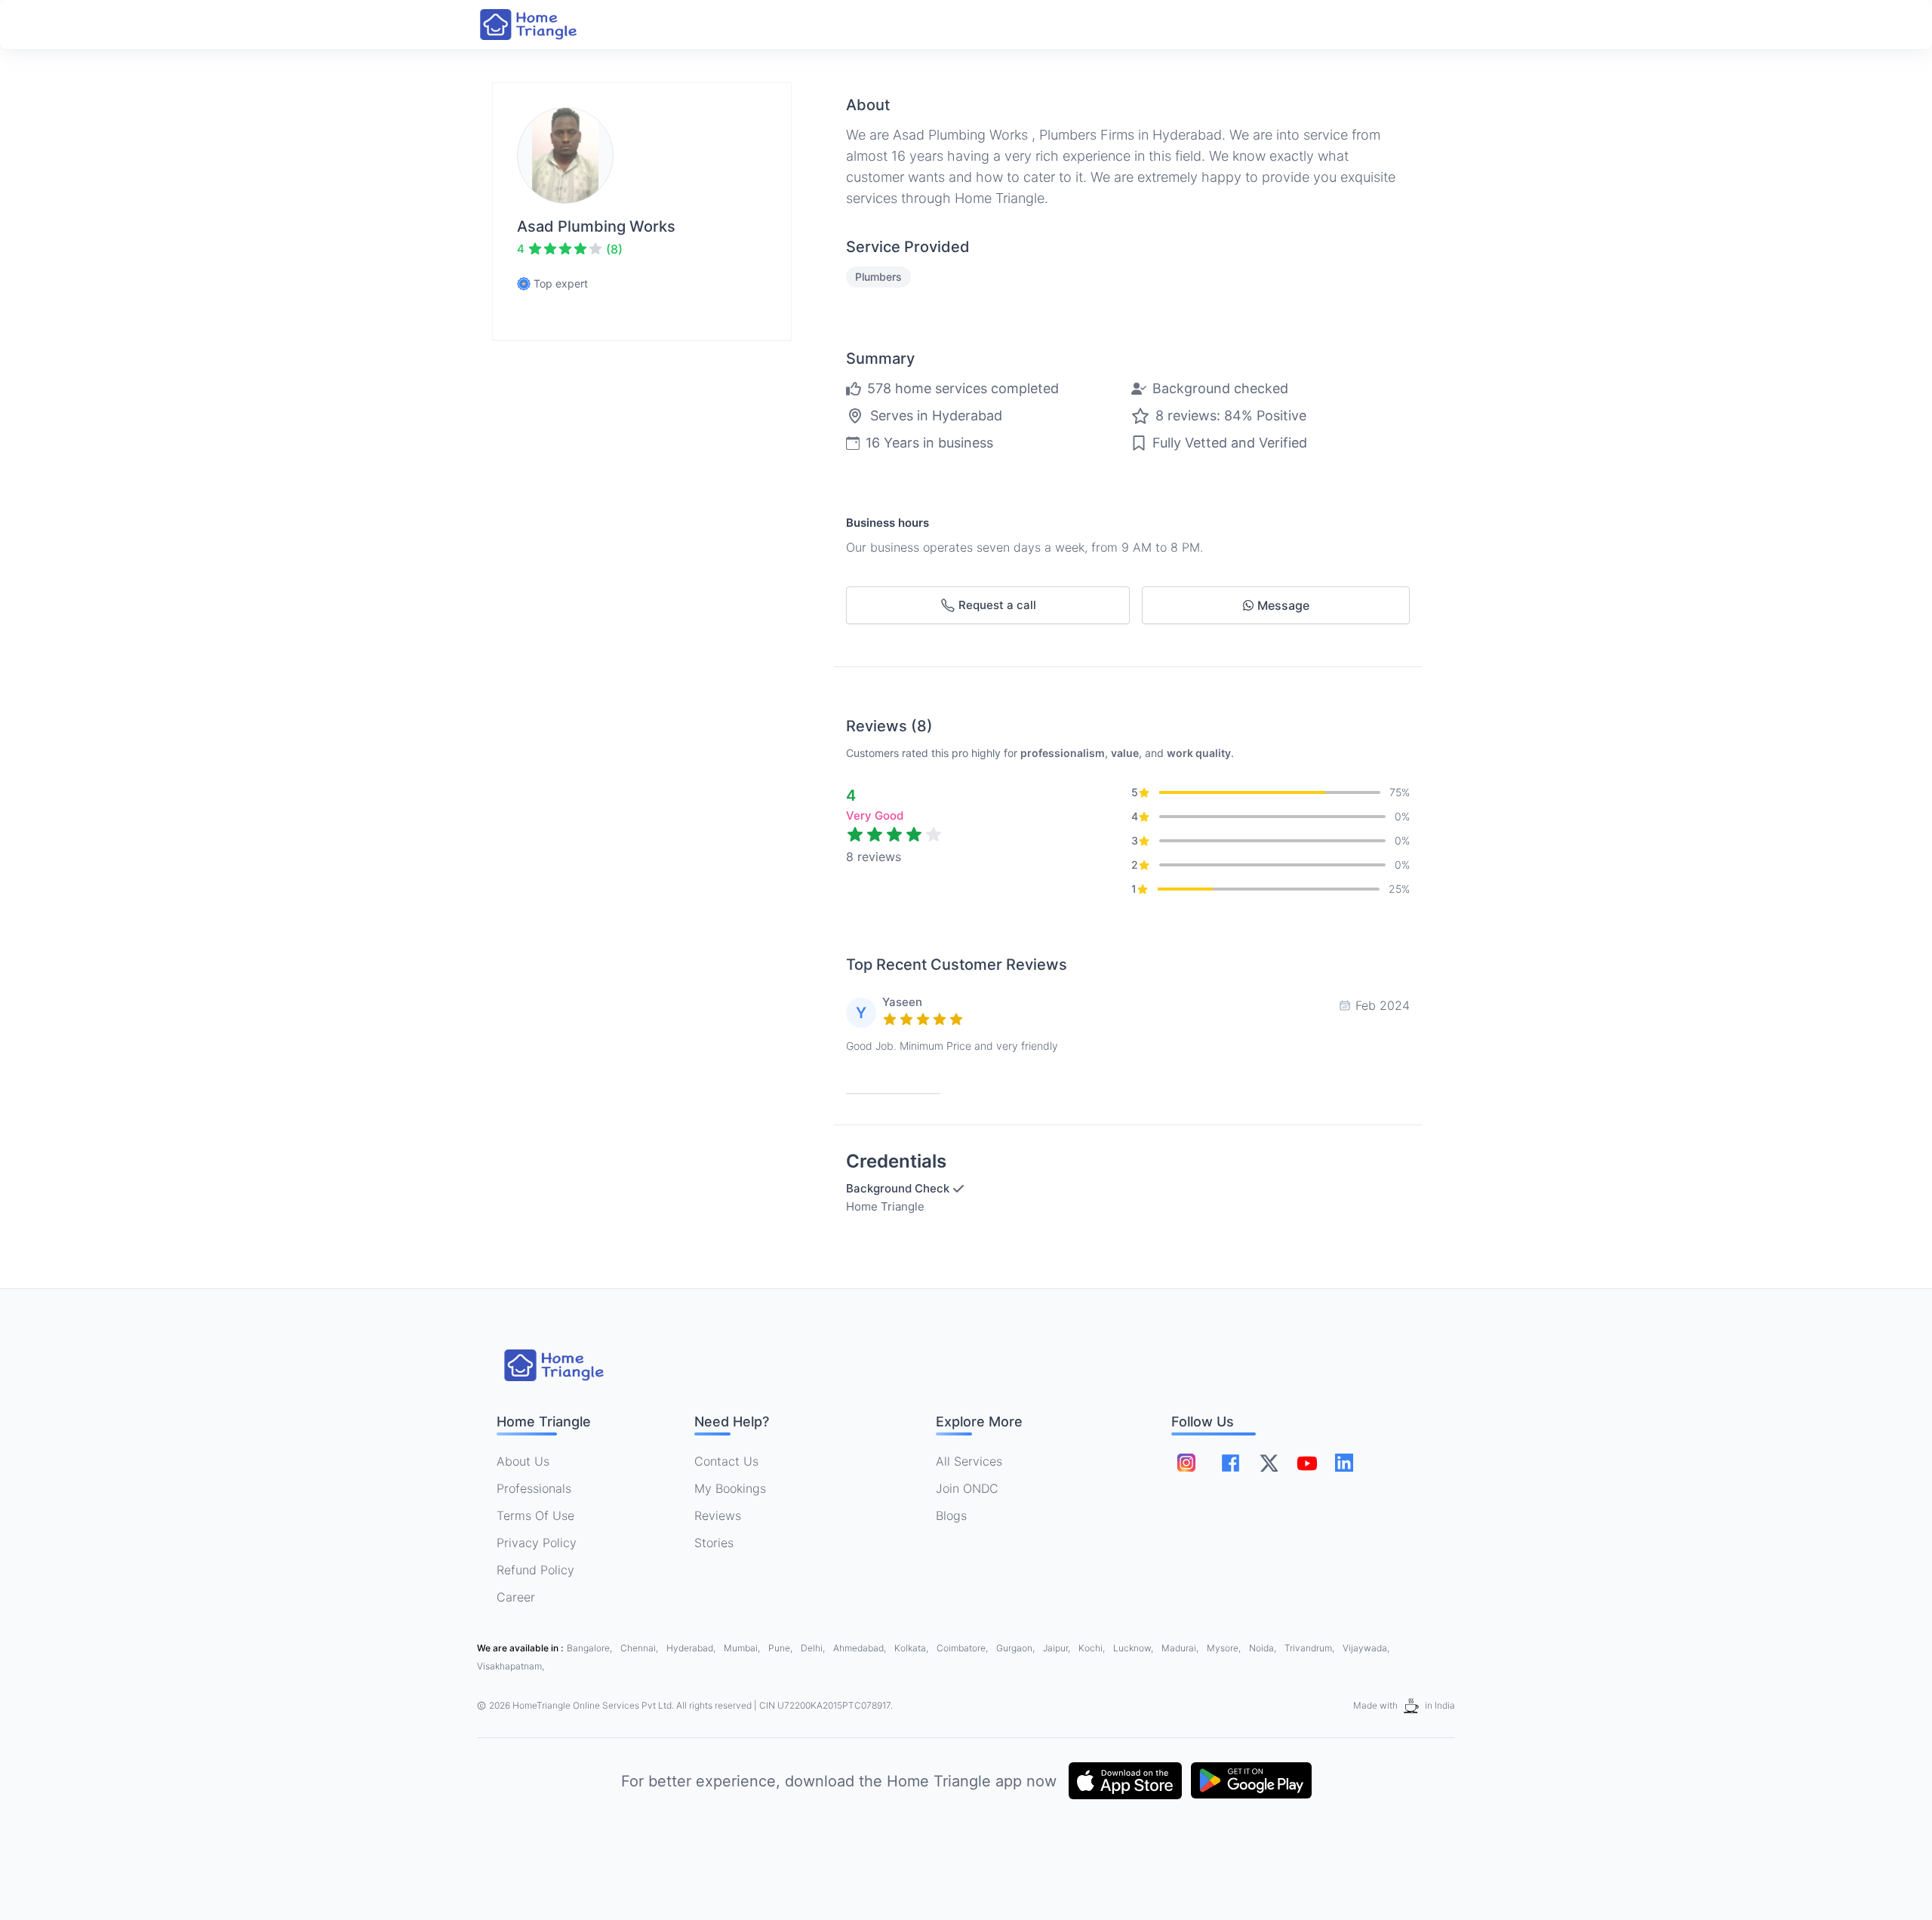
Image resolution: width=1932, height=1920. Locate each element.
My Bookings (730, 1488)
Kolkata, (912, 1648)
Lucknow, (1134, 1648)
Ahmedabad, (861, 1648)
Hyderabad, (692, 1648)
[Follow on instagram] (1186, 1463)
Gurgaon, (1017, 1648)
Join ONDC (967, 1488)
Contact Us (726, 1461)
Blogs (951, 1515)
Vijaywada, (1366, 1648)
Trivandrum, (1311, 1648)
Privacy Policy (537, 1543)
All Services (969, 1461)
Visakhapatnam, (511, 1666)
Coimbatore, (963, 1648)
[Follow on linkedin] (1344, 1463)
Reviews (718, 1515)
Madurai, (1181, 1648)
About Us (523, 1461)
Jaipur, (1058, 1648)
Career (516, 1597)
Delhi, (814, 1648)
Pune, (781, 1648)
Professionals (534, 1488)
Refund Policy (535, 1570)
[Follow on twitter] (1269, 1463)
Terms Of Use (535, 1515)
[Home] (543, 25)
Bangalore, (591, 1648)
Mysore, (1225, 1648)
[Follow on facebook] (1231, 1463)
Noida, (1264, 1648)
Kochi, (1093, 1648)
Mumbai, (743, 1648)
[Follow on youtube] (1306, 1463)
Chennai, (640, 1648)
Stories (714, 1543)
